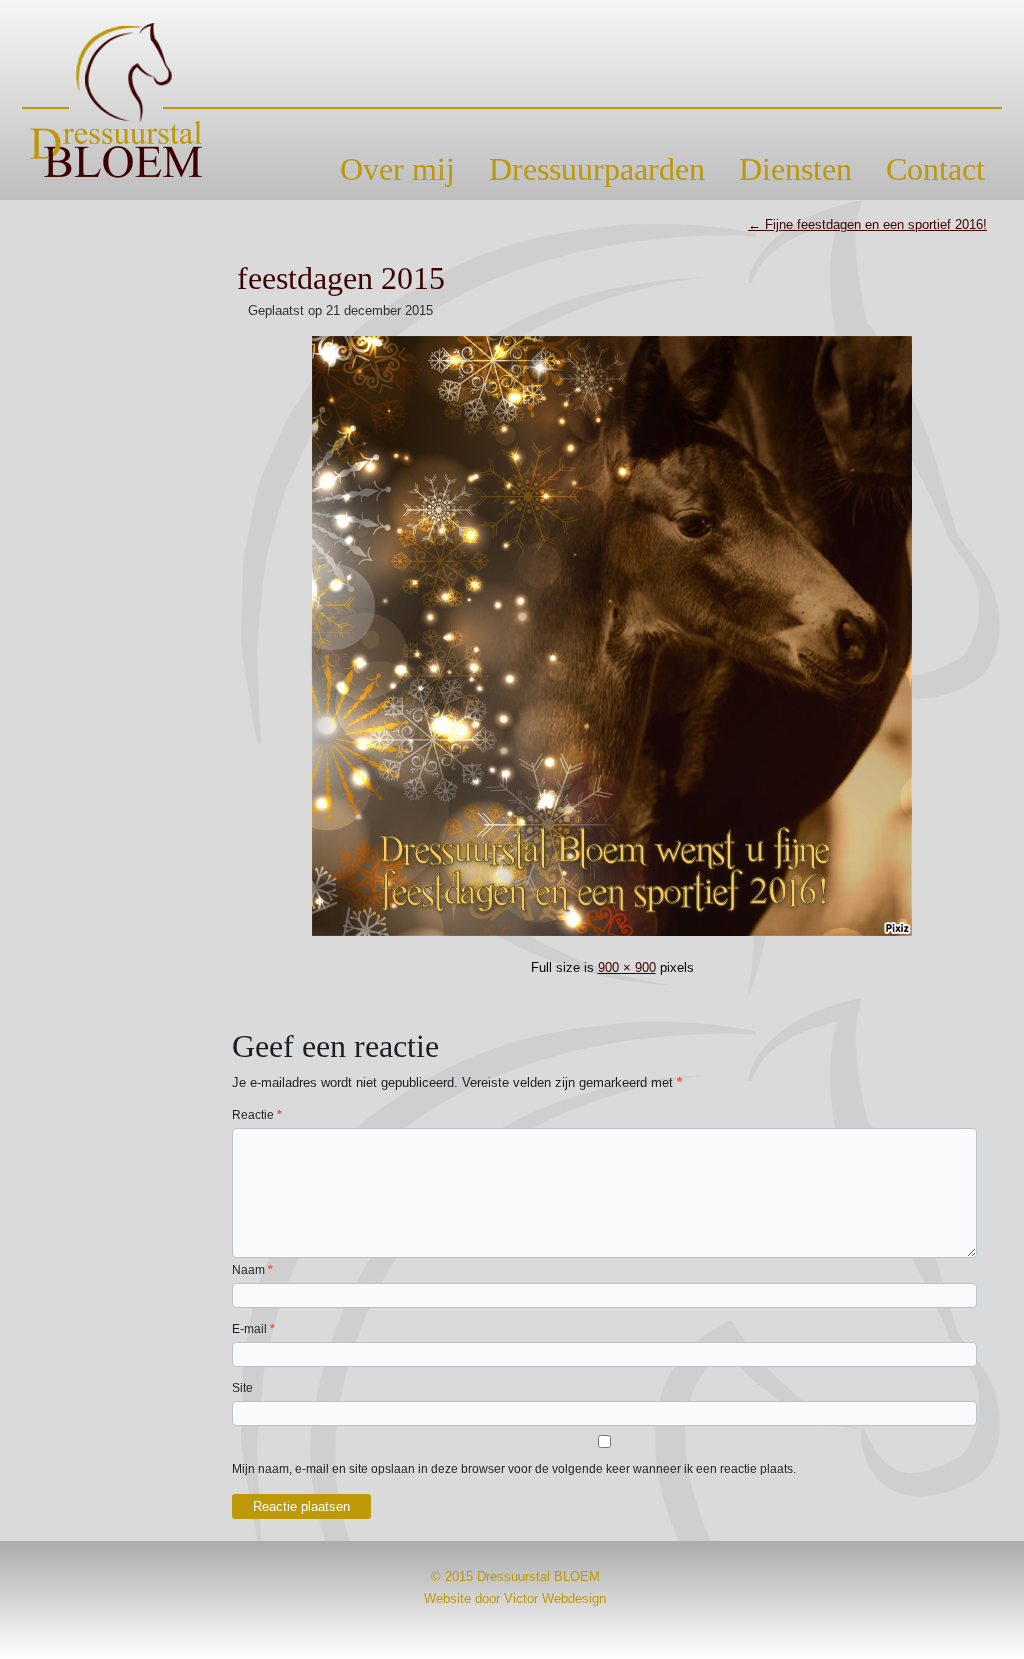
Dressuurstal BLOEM (538, 1576)
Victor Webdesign (555, 1598)
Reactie (257, 1115)
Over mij (397, 169)
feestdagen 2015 (341, 278)
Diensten (795, 169)
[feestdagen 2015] (612, 938)
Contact (935, 169)
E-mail (253, 1329)
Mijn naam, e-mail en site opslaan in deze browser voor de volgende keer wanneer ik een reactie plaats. (514, 1469)
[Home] (512, 100)
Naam (252, 1270)
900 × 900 (627, 967)
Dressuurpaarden (597, 169)
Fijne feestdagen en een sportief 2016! (867, 224)
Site (242, 1388)
